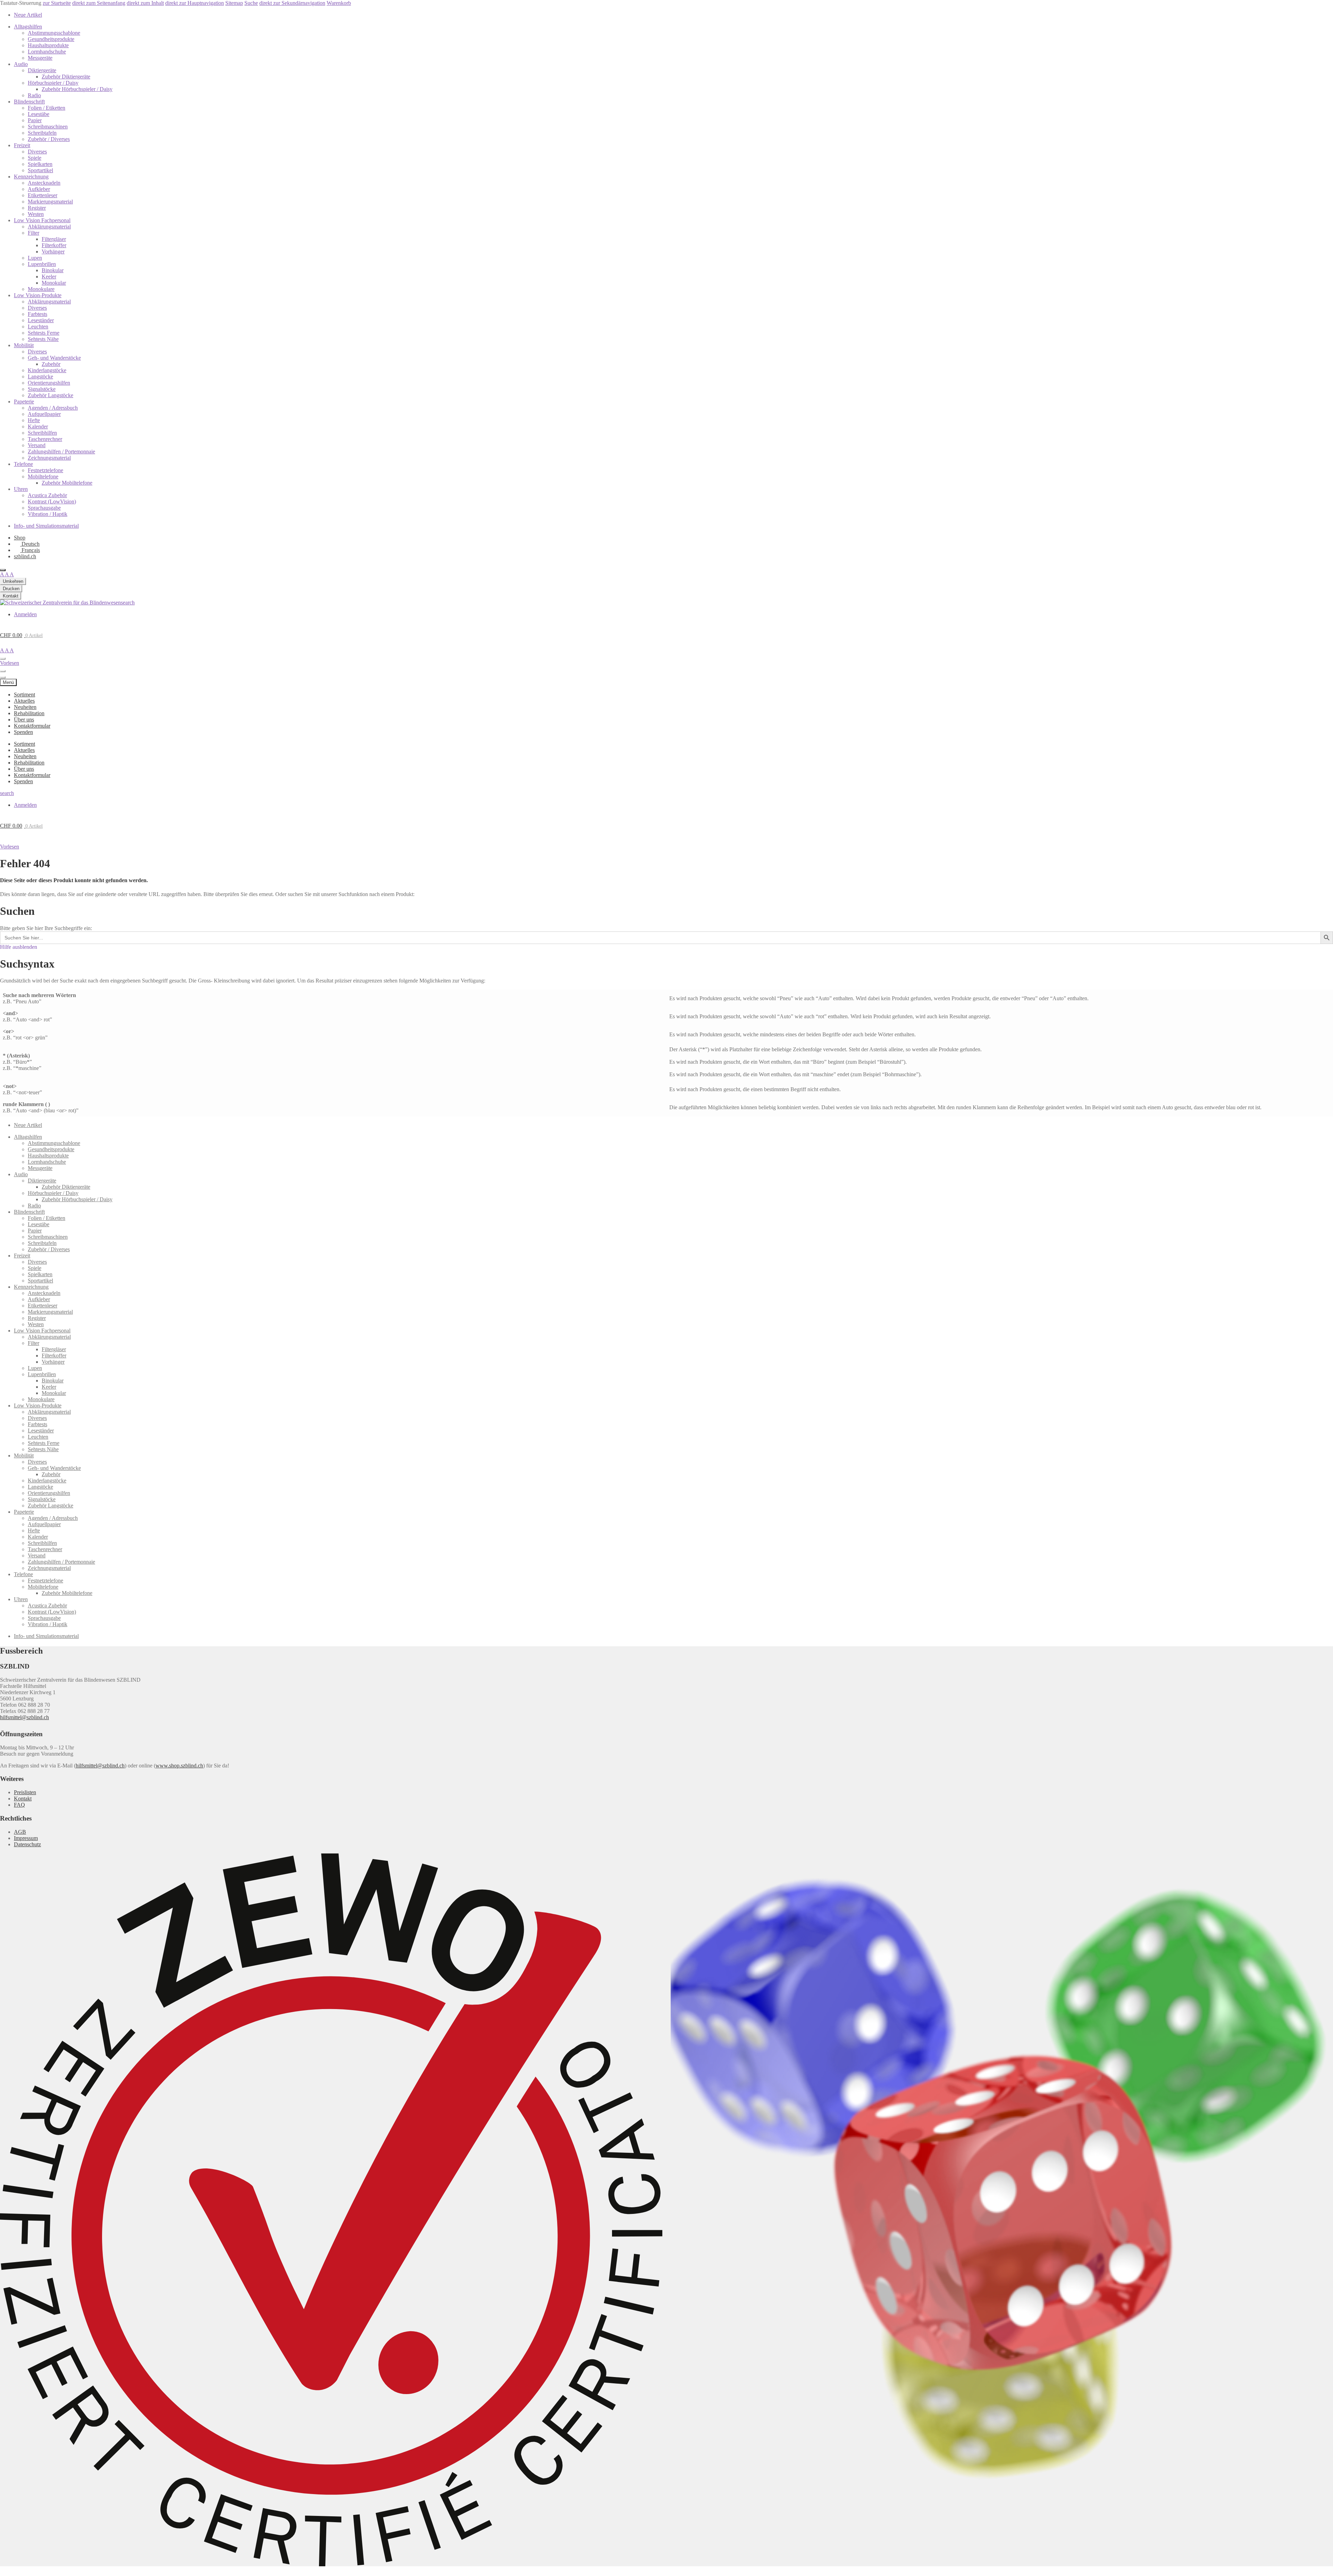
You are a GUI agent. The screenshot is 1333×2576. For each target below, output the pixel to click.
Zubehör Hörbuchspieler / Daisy (77, 89)
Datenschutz (27, 1844)
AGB (20, 1832)
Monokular (54, 283)
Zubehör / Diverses (49, 139)
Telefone (23, 464)
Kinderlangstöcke (47, 370)
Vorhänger (53, 252)
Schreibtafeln (42, 133)
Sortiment (24, 695)
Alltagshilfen (28, 27)
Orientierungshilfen (49, 383)
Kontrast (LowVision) (52, 501)
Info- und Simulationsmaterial (46, 526)
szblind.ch (25, 556)
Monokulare (41, 289)
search (128, 603)
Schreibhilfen (42, 433)
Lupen (35, 258)
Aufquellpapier (44, 414)
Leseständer (41, 320)
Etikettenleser (43, 195)
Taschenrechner (45, 439)
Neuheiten (25, 707)
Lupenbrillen (42, 264)
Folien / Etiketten (47, 108)
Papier (35, 120)
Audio (21, 64)
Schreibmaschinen (48, 127)
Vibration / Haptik (48, 514)
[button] (10, 847)
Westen (36, 214)
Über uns (24, 720)
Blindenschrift (29, 102)
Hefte (34, 420)
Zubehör (51, 364)
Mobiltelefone (43, 476)
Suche (251, 3)
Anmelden (25, 614)
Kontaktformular (32, 726)
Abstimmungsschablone (54, 33)
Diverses (37, 152)
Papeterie (24, 402)
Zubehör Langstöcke (51, 395)
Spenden (23, 732)
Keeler (49, 277)
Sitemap (234, 3)
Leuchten (38, 327)
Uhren (21, 489)
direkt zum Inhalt (145, 3)
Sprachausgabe (44, 508)
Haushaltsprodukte (48, 45)
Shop (20, 538)
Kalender (38, 426)
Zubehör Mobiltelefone (67, 483)
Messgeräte (40, 58)
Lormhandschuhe (47, 52)
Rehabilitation (29, 713)
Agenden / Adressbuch (53, 408)
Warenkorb (339, 3)
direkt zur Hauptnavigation (195, 3)
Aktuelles (24, 701)
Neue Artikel (28, 15)
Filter (33, 233)
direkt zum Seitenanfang (99, 3)
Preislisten (25, 1792)
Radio (34, 95)
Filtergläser (54, 239)
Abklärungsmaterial (49, 227)
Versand (37, 445)
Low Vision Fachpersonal (42, 220)
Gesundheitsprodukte (51, 39)
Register (37, 208)
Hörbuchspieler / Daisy (53, 83)
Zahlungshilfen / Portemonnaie (61, 451)
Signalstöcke (42, 389)
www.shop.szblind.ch (179, 1766)
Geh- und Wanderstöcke (54, 358)
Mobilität (24, 345)
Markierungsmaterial (50, 202)
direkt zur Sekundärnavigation (292, 3)
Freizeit (22, 145)
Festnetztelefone (45, 470)
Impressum (26, 1838)
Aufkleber (39, 189)
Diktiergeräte (42, 70)
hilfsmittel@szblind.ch (24, 1717)
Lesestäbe (39, 114)
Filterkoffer (54, 245)
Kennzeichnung (31, 177)
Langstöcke (40, 377)
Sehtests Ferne (44, 333)
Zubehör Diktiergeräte (66, 77)
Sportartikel (40, 170)
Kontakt (23, 1799)
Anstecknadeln (44, 183)
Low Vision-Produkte (38, 295)
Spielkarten (40, 164)
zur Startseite (57, 3)
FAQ (19, 1805)
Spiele (35, 158)
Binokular (53, 270)
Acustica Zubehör (47, 495)
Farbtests (37, 314)
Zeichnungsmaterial (49, 458)
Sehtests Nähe (43, 339)
